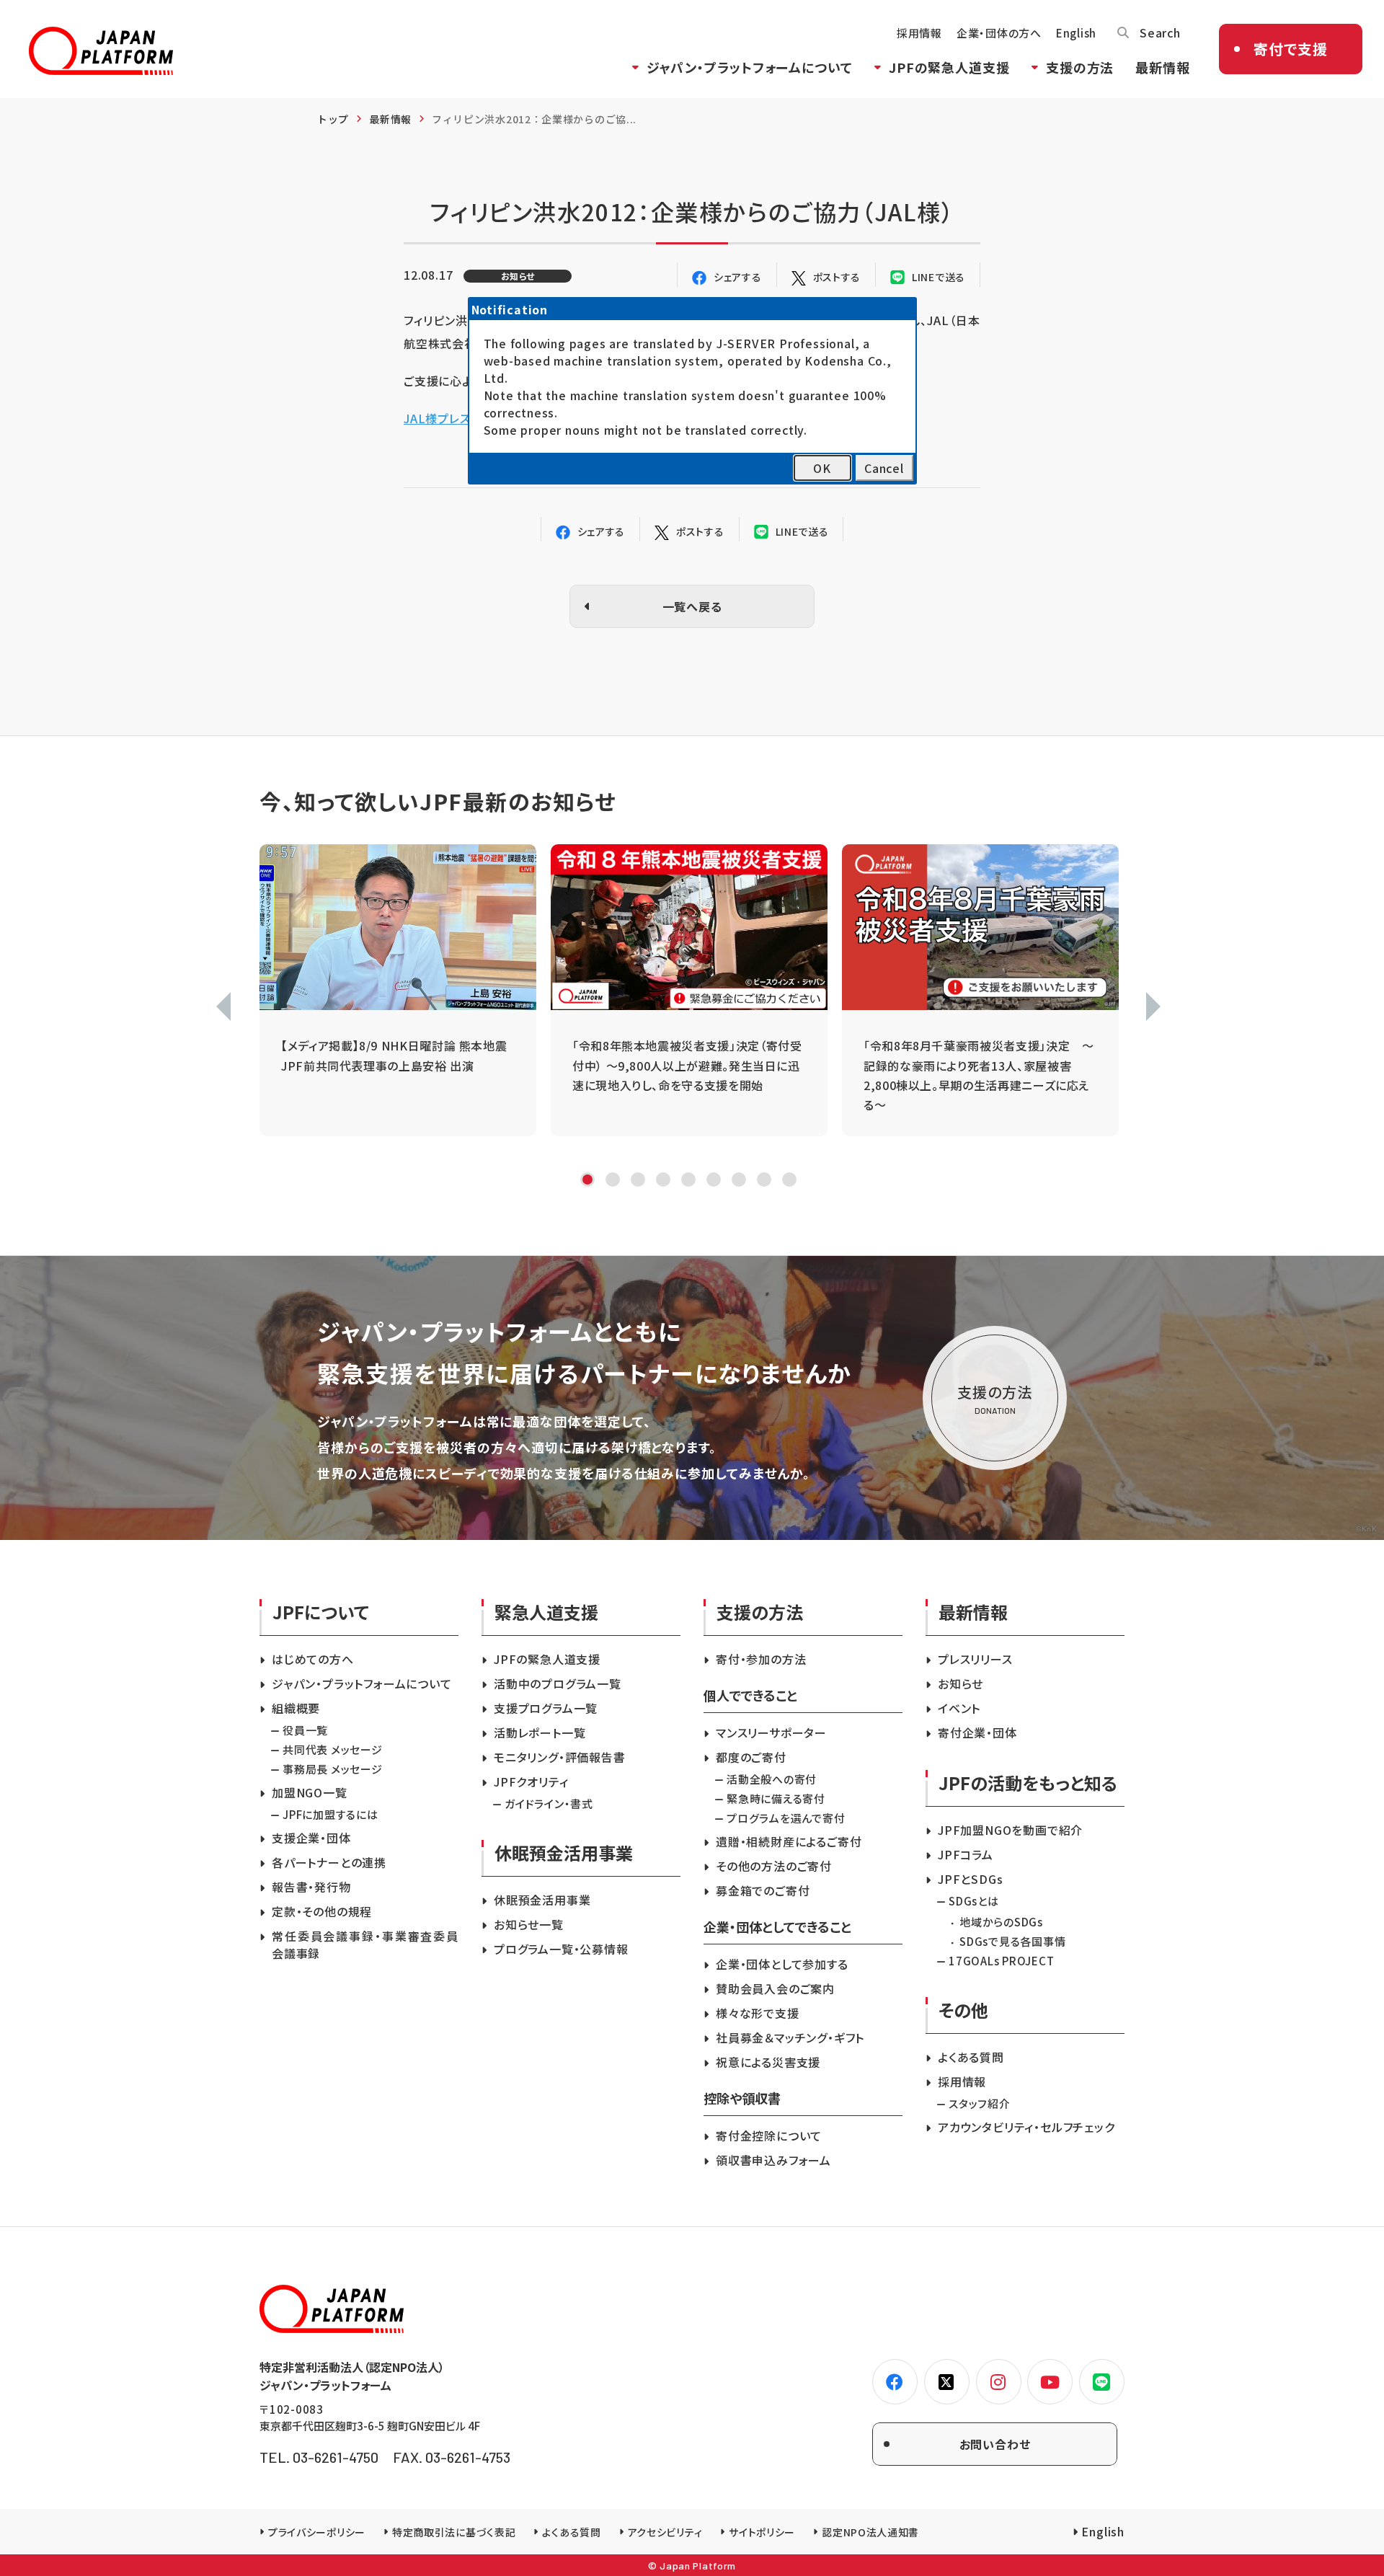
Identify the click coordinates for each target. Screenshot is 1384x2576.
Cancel (884, 468)
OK (822, 468)
